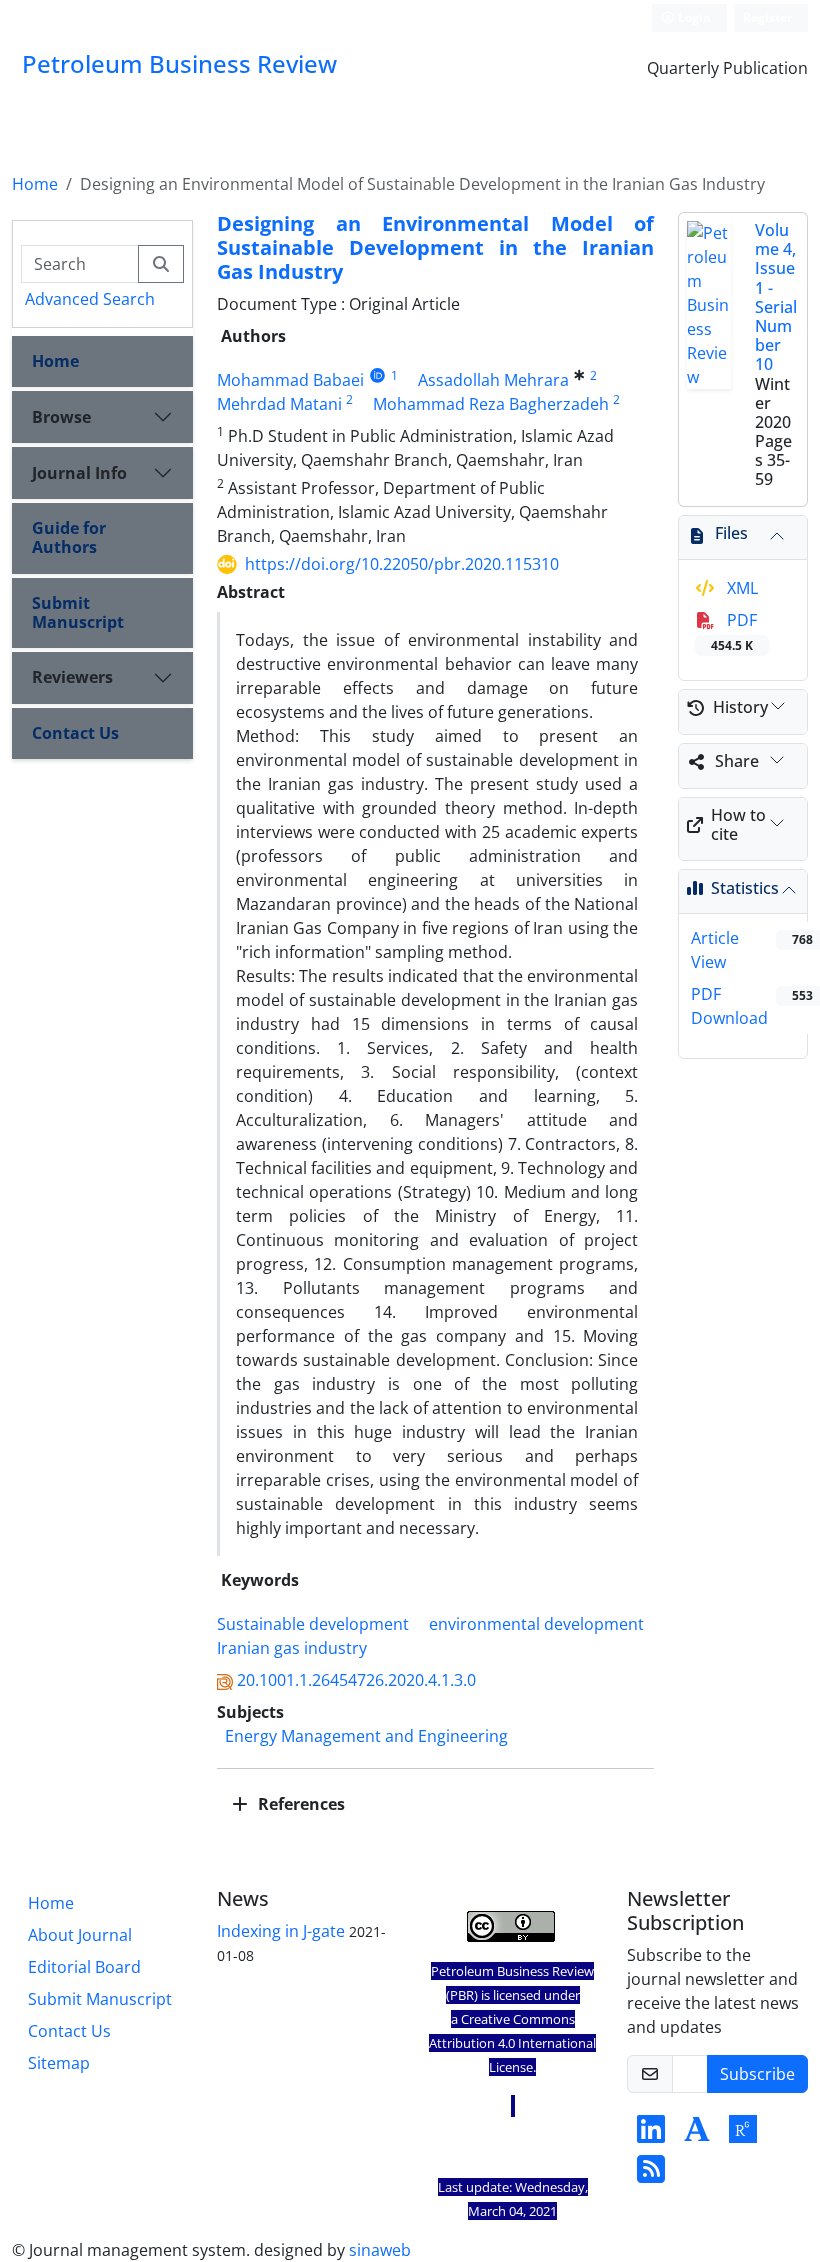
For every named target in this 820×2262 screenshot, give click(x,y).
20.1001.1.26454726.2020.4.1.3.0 (356, 1680)
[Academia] (697, 2135)
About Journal (80, 1935)
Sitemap (59, 2063)
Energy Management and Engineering (366, 1736)
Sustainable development (313, 1624)
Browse (61, 417)
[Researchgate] (743, 2135)
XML (740, 588)
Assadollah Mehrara (493, 380)
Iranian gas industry (292, 1648)
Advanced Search (90, 299)
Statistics (745, 888)
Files (731, 533)
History (740, 707)
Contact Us (75, 733)
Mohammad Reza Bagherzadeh (491, 404)
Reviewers (72, 677)
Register (767, 17)
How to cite (738, 824)
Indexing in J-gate (281, 1931)
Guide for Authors (69, 537)
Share (737, 761)
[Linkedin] (651, 2135)
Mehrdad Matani (279, 404)
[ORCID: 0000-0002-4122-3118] (377, 375)
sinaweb (380, 2250)
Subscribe (757, 2074)
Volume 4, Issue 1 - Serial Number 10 (776, 297)
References (299, 1804)
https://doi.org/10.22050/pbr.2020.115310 (402, 564)
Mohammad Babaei (290, 380)
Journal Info (79, 473)
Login (693, 17)
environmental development (536, 1624)
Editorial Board (84, 1967)
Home (35, 184)
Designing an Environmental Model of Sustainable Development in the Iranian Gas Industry (435, 247)
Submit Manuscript (78, 612)
